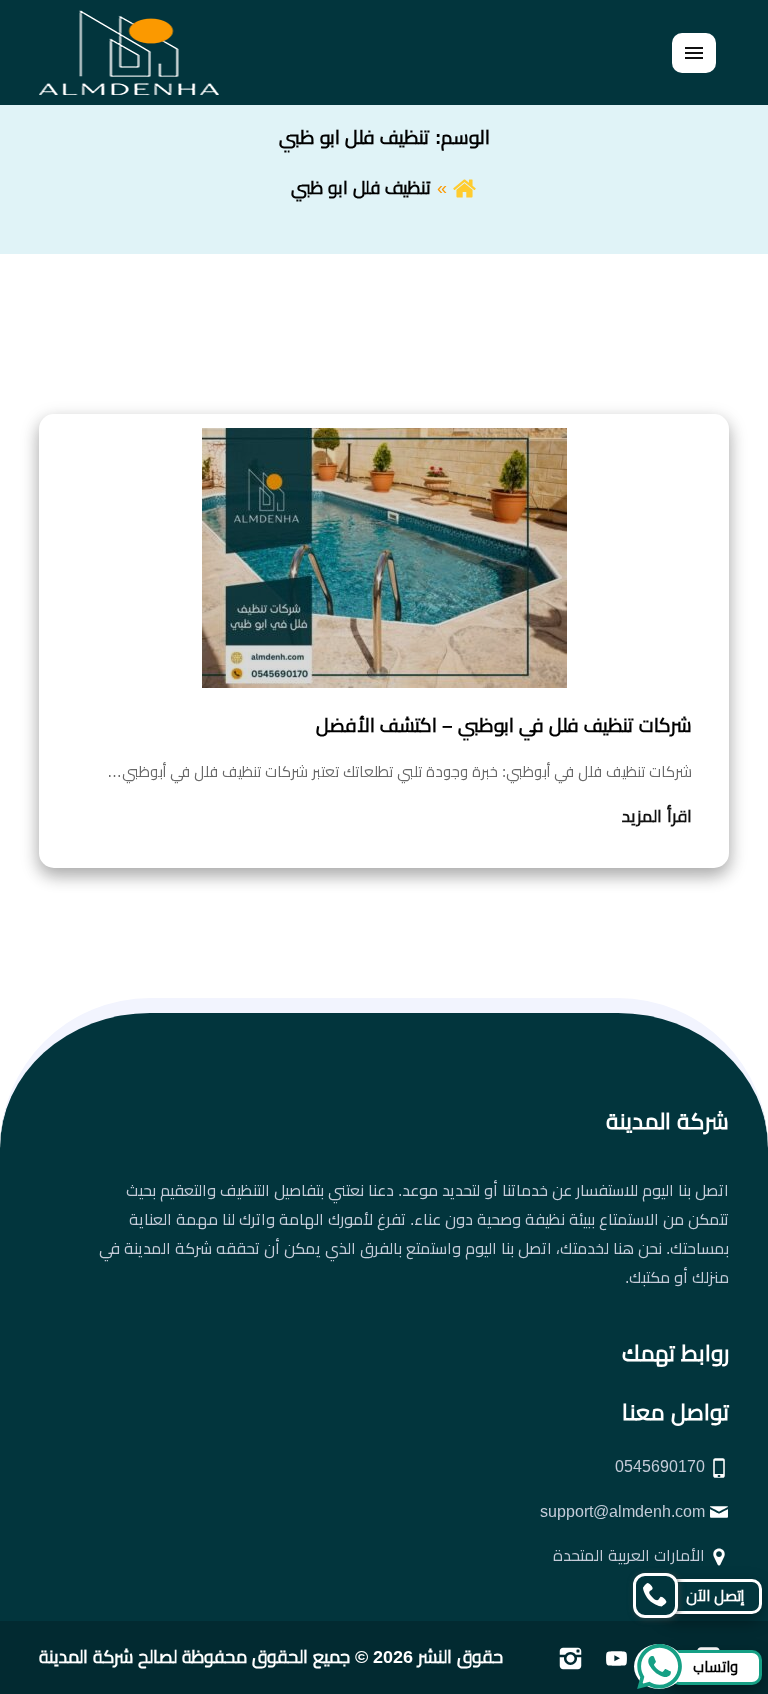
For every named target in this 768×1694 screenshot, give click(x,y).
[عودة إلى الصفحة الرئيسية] (464, 188)
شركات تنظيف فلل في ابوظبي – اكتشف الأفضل (504, 725)
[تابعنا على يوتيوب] (616, 1657)
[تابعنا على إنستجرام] (570, 1657)
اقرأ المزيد (657, 816)
